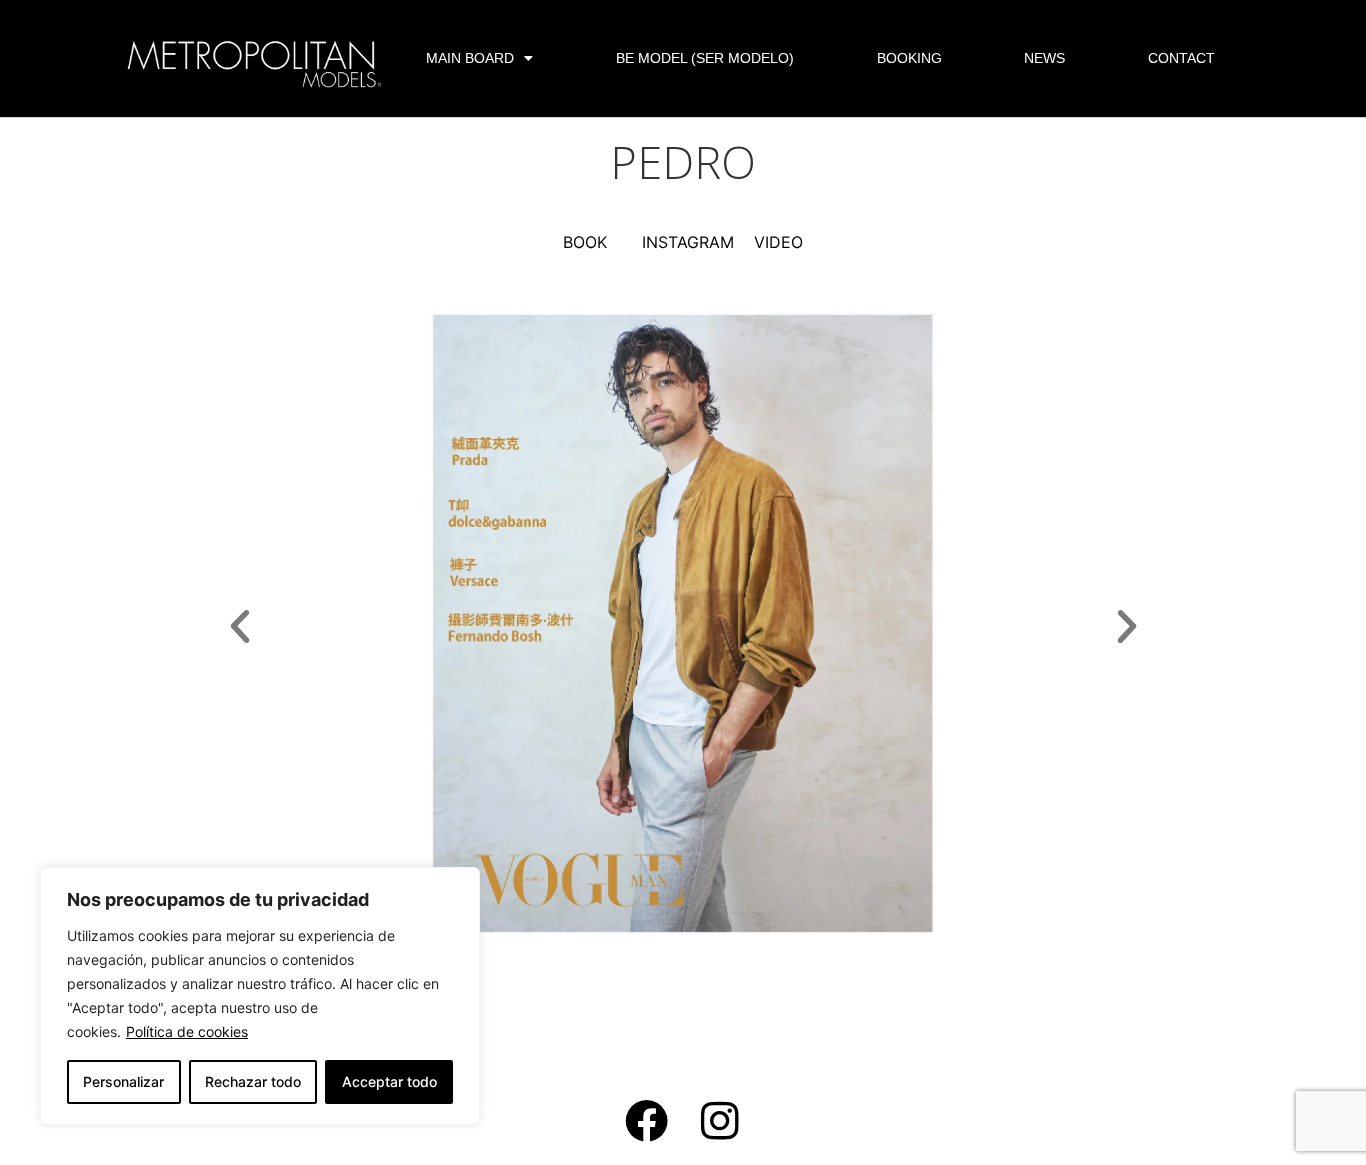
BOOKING (909, 58)
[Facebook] (646, 1120)
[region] (260, 996)
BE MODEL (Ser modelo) (705, 58)
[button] (240, 627)
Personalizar (123, 1081)
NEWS (1044, 58)
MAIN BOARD (470, 58)
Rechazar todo (253, 1081)
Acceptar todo (389, 1081)
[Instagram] (720, 1120)
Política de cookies (187, 1031)
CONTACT (1181, 58)
